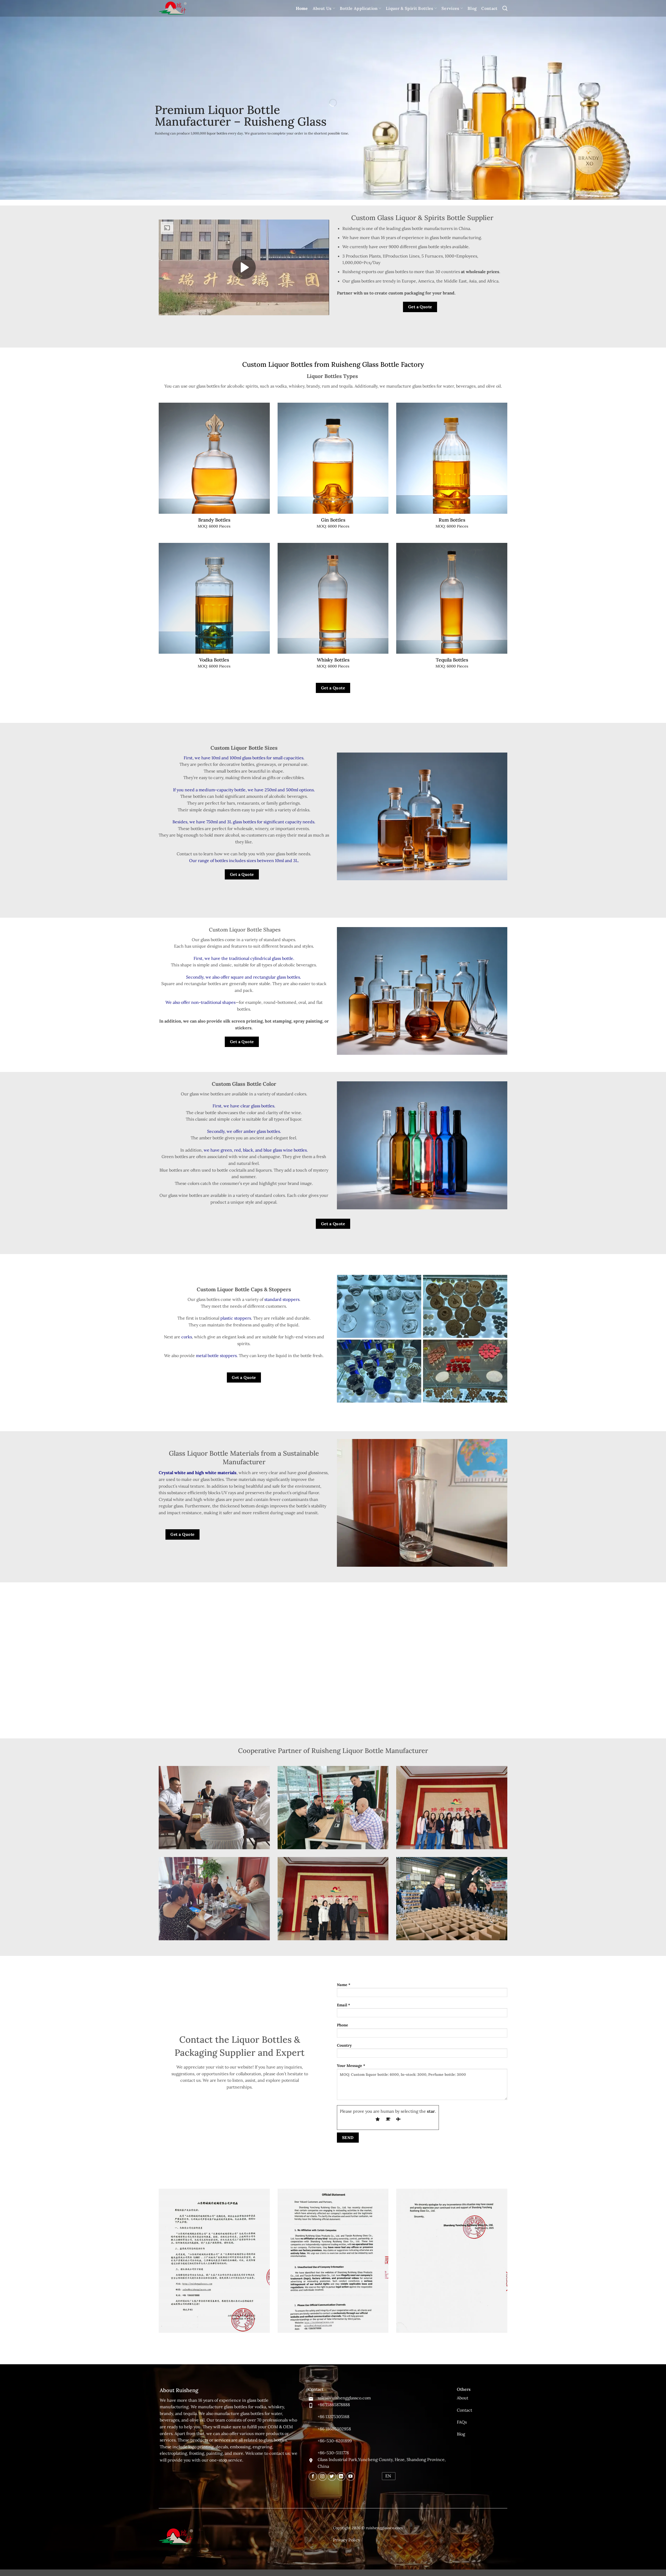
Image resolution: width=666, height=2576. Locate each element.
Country (344, 2045)
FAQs (462, 2422)
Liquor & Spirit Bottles (409, 8)
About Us (322, 8)
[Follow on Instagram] (322, 2477)
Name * (344, 1985)
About (463, 2398)
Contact (489, 8)
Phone (342, 2025)
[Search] (505, 8)
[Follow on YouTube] (351, 2477)
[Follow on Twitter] (332, 2477)
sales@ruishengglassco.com (344, 2398)
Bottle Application (359, 8)
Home (302, 8)
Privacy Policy (347, 2540)
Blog (472, 8)
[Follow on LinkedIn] (341, 2477)
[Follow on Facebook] (313, 2477)
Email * (344, 2005)
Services (450, 8)
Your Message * (351, 2066)
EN (388, 2476)
